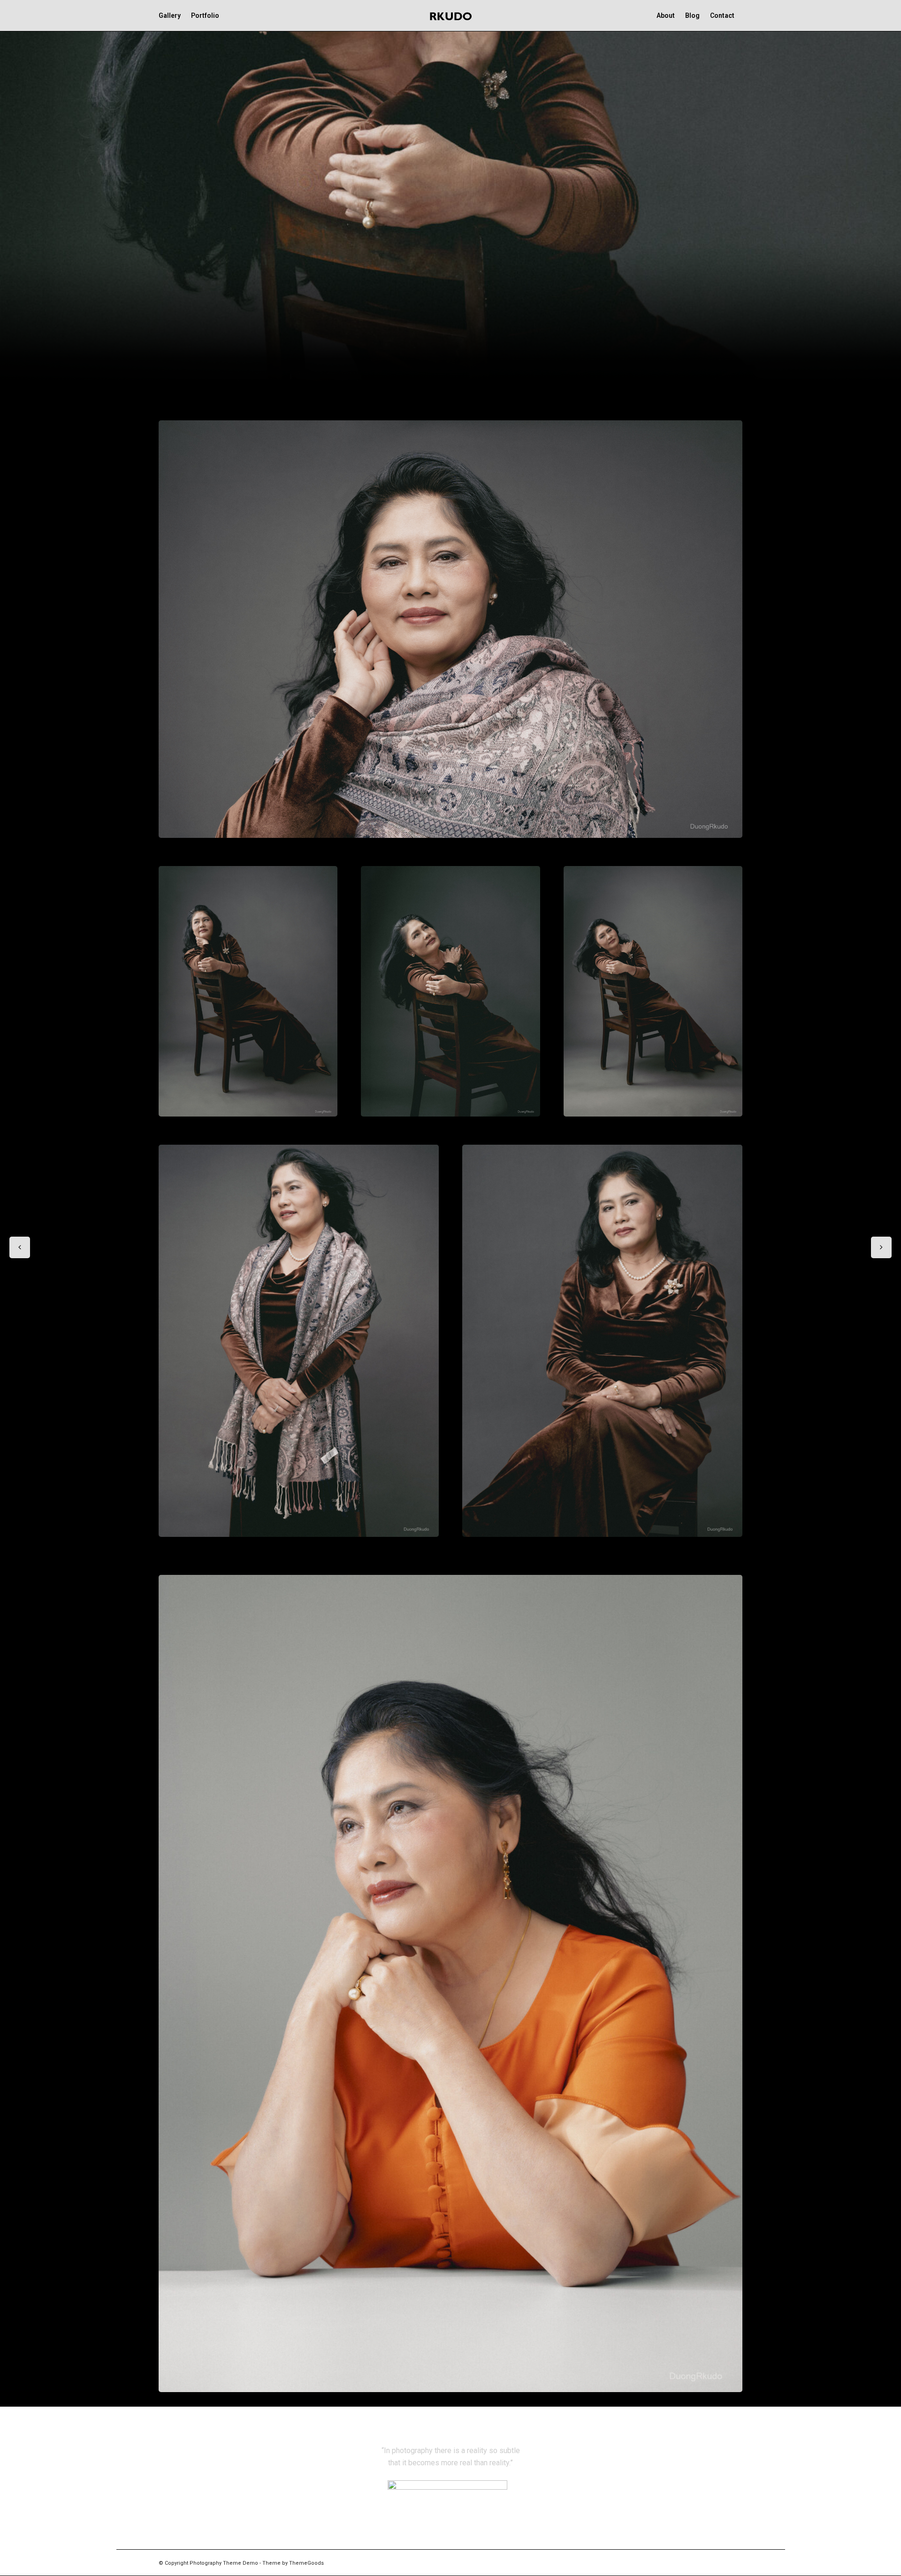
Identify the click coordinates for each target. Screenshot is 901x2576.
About (666, 15)
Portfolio (205, 15)
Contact (722, 15)
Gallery (170, 15)
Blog (692, 15)
